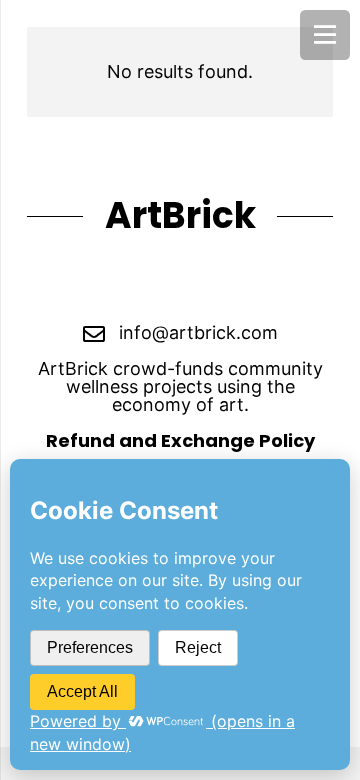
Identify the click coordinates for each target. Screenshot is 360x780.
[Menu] (325, 35)
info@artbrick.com (198, 332)
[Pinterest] (211, 283)
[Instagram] (148, 283)
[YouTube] (85, 283)
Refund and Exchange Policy (180, 440)
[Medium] (274, 283)
